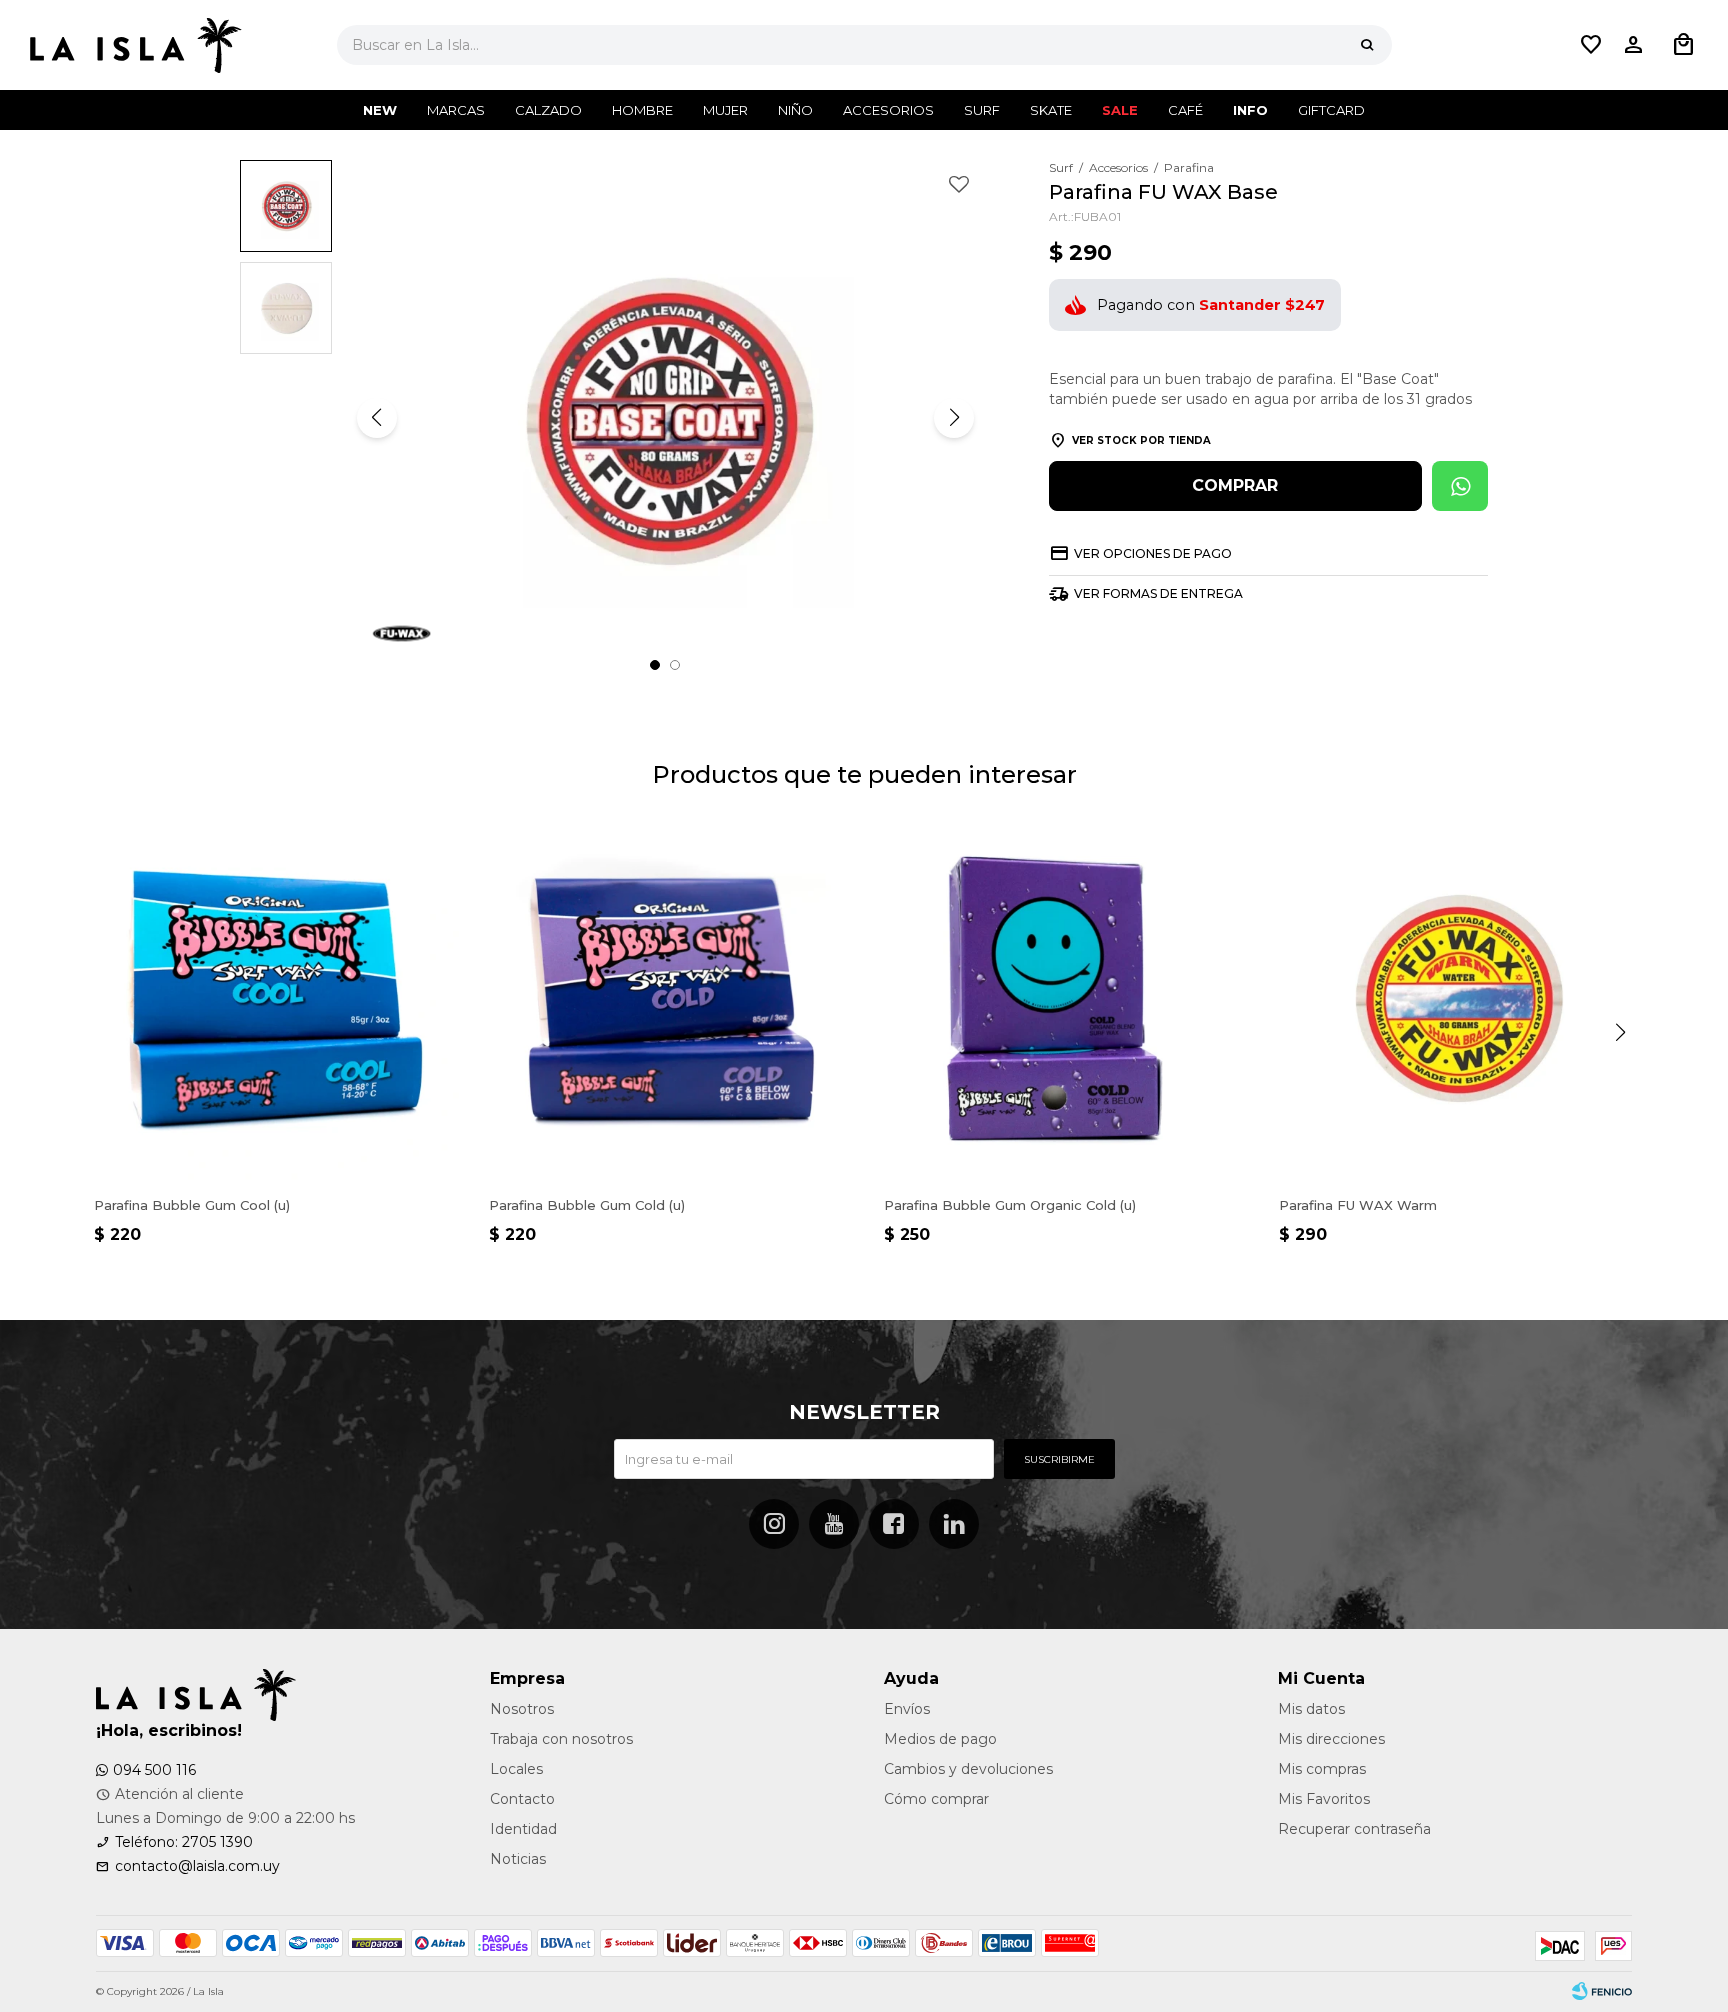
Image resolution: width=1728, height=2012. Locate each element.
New (380, 110)
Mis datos (1311, 1709)
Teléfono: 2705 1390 (184, 1842)
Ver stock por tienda (1141, 440)
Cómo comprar (936, 1799)
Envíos (907, 1709)
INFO (1250, 110)
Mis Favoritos (1324, 1799)
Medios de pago (940, 1739)
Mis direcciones (1331, 1739)
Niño (795, 110)
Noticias (518, 1859)
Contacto (522, 1799)
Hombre (642, 110)
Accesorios (888, 110)
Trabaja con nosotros (561, 1739)
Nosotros (522, 1709)
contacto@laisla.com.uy (197, 1866)
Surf (982, 110)
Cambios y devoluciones (968, 1769)
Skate (1051, 110)
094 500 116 (154, 1770)
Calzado (548, 110)
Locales (516, 1769)
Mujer (725, 110)
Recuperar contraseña (1354, 1829)
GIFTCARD (1331, 110)
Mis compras (1322, 1769)
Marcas (456, 110)
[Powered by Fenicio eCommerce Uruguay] (1602, 1992)
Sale (1120, 110)
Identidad (523, 1829)
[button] (1367, 45)
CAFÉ (1185, 110)
